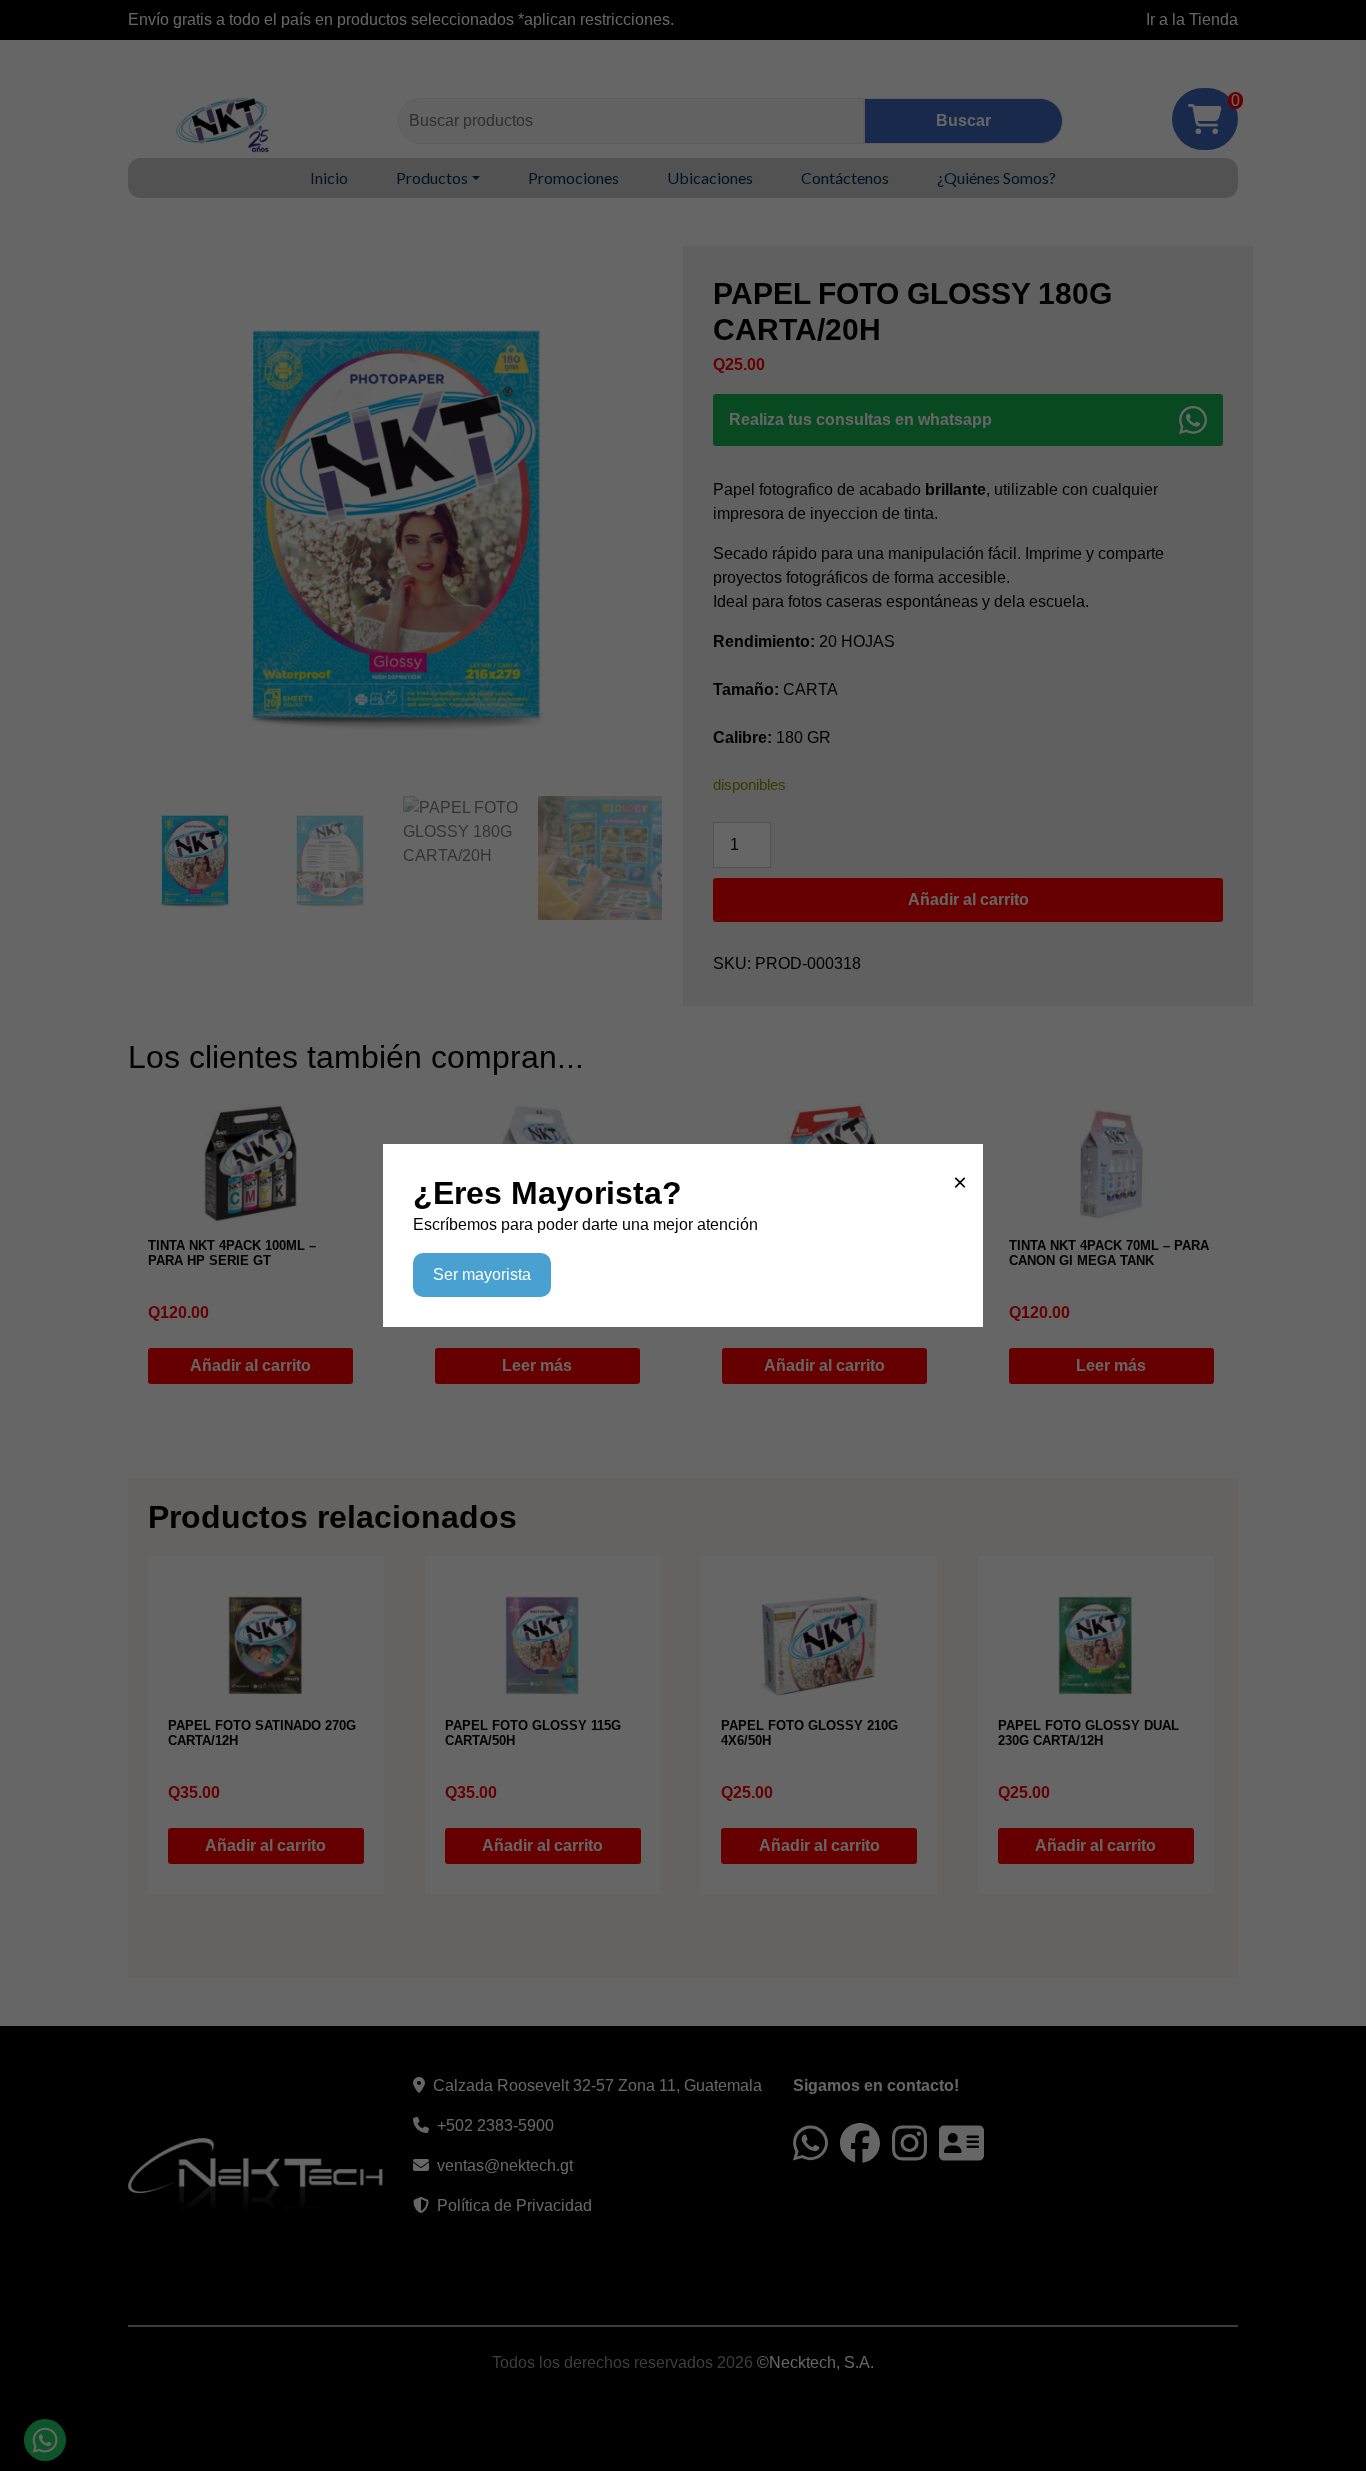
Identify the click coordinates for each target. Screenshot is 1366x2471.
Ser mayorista (482, 1274)
